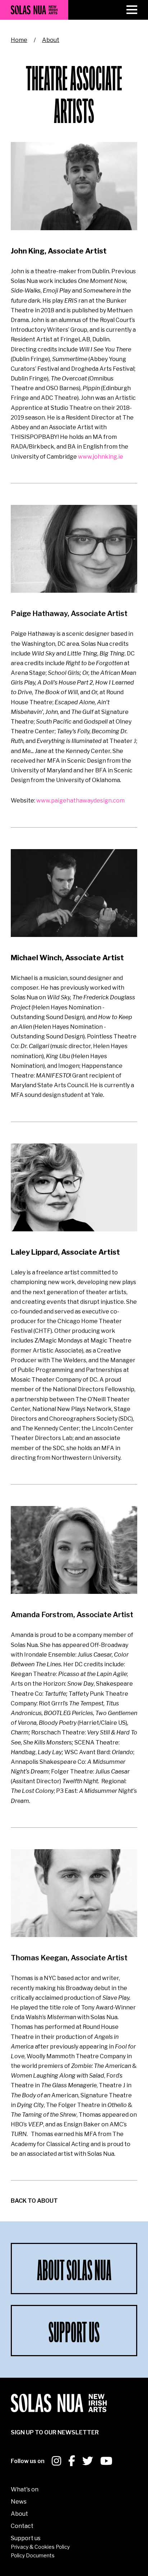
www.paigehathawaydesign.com (80, 801)
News (19, 2502)
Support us (26, 2538)
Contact (22, 2526)
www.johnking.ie (101, 457)
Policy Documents (33, 2555)
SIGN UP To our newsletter (55, 2432)
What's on (25, 2489)
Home (19, 40)
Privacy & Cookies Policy (40, 2547)
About (51, 40)
